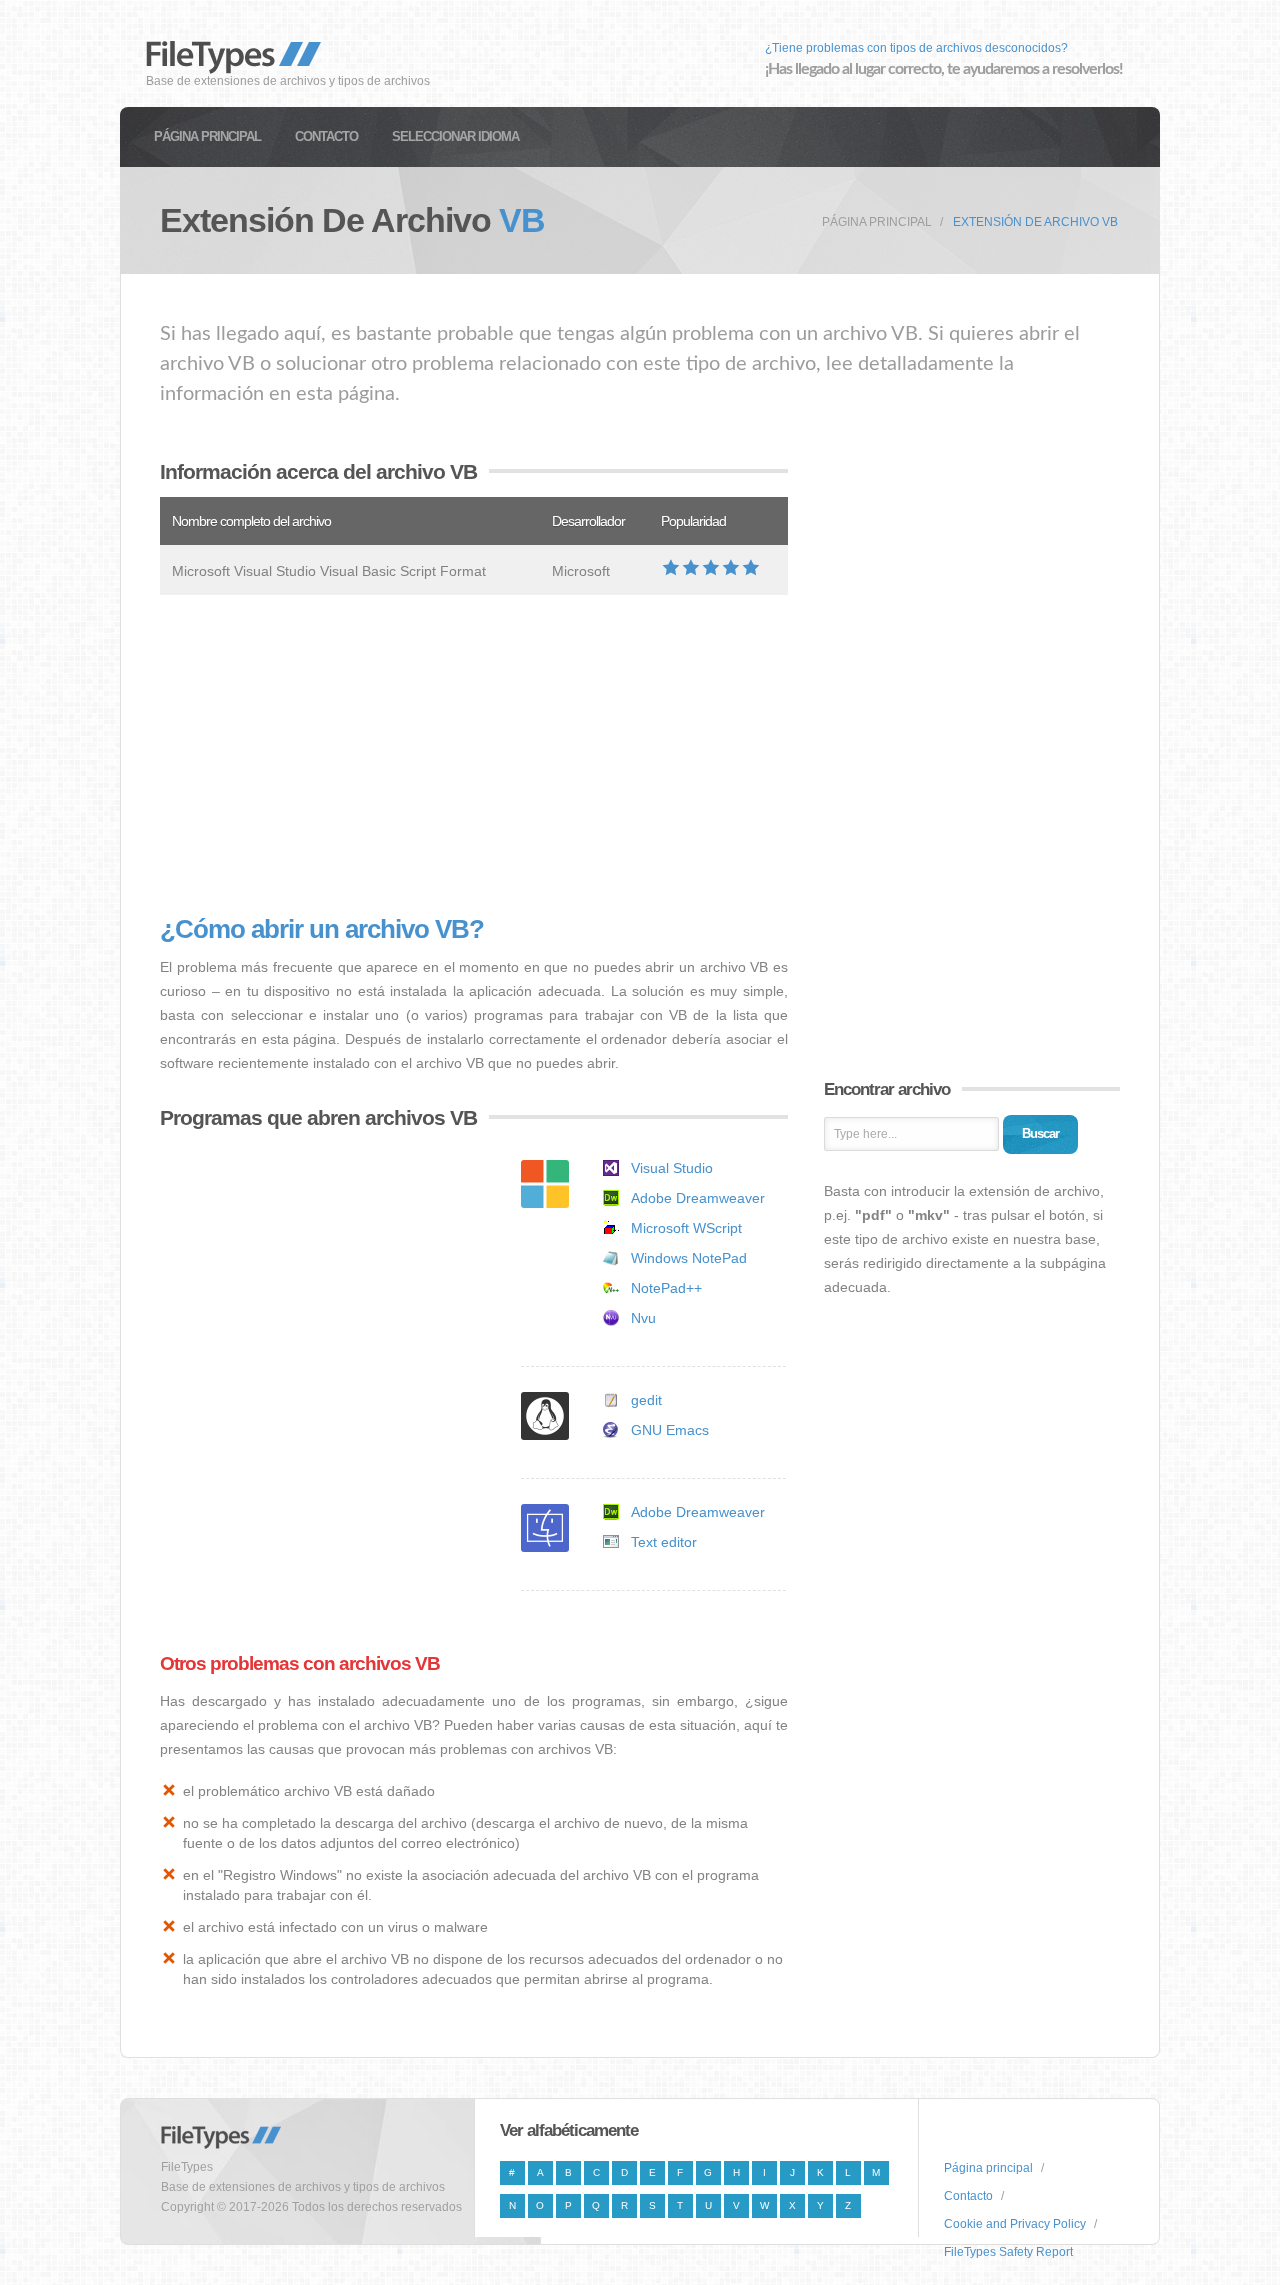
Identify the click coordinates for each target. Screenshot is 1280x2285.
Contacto (326, 136)
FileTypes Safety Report (1008, 2252)
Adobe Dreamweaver (698, 1198)
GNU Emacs (670, 1430)
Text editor (664, 1542)
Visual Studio (672, 1168)
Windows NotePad (689, 1258)
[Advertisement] (474, 755)
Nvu (643, 1318)
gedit (646, 1400)
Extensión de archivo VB (1035, 222)
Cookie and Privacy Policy (1015, 2224)
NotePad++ (666, 1288)
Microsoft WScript (686, 1228)
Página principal (207, 136)
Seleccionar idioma (455, 136)
